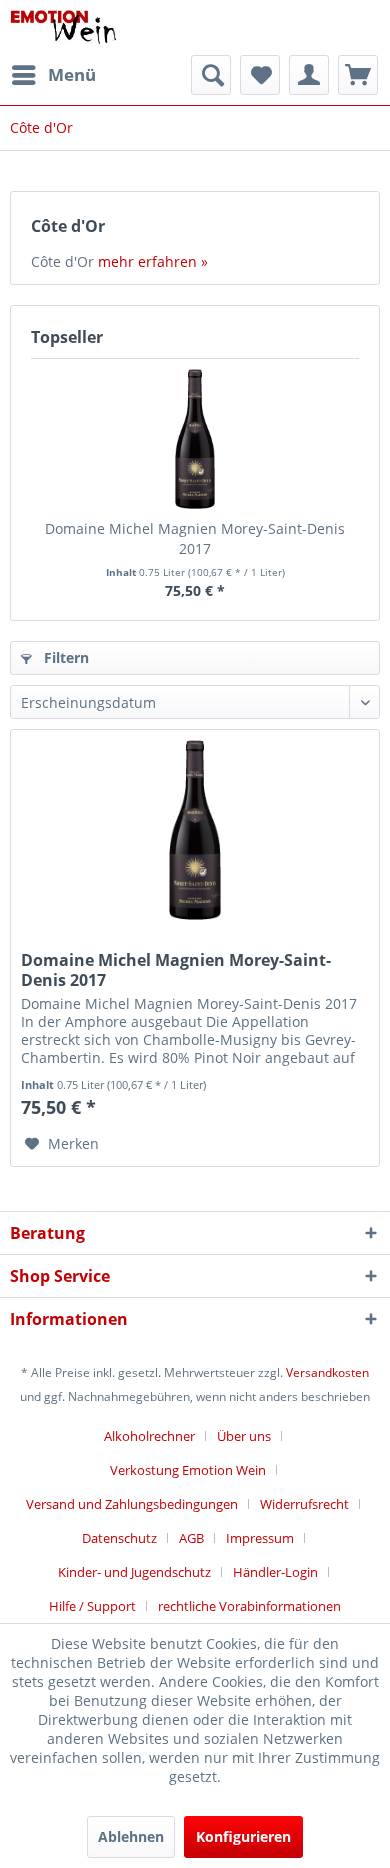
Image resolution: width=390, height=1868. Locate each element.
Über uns (244, 1436)
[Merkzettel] (260, 75)
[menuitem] (53, 75)
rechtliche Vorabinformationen (249, 1606)
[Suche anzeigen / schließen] (211, 75)
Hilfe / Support (92, 1606)
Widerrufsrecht (304, 1504)
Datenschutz (119, 1538)
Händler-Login (275, 1572)
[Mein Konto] (309, 75)
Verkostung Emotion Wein (188, 1470)
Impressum (260, 1538)
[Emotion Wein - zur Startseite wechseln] (63, 27)
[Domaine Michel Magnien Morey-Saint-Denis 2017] (195, 439)
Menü (72, 74)
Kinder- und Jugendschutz (134, 1572)
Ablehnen (131, 1836)
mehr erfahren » (153, 261)
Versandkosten (327, 1372)
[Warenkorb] (358, 75)
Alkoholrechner (149, 1436)
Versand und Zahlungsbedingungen (132, 1504)
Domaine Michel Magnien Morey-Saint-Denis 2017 (195, 538)
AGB (191, 1538)
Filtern (64, 657)
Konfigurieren (243, 1836)
